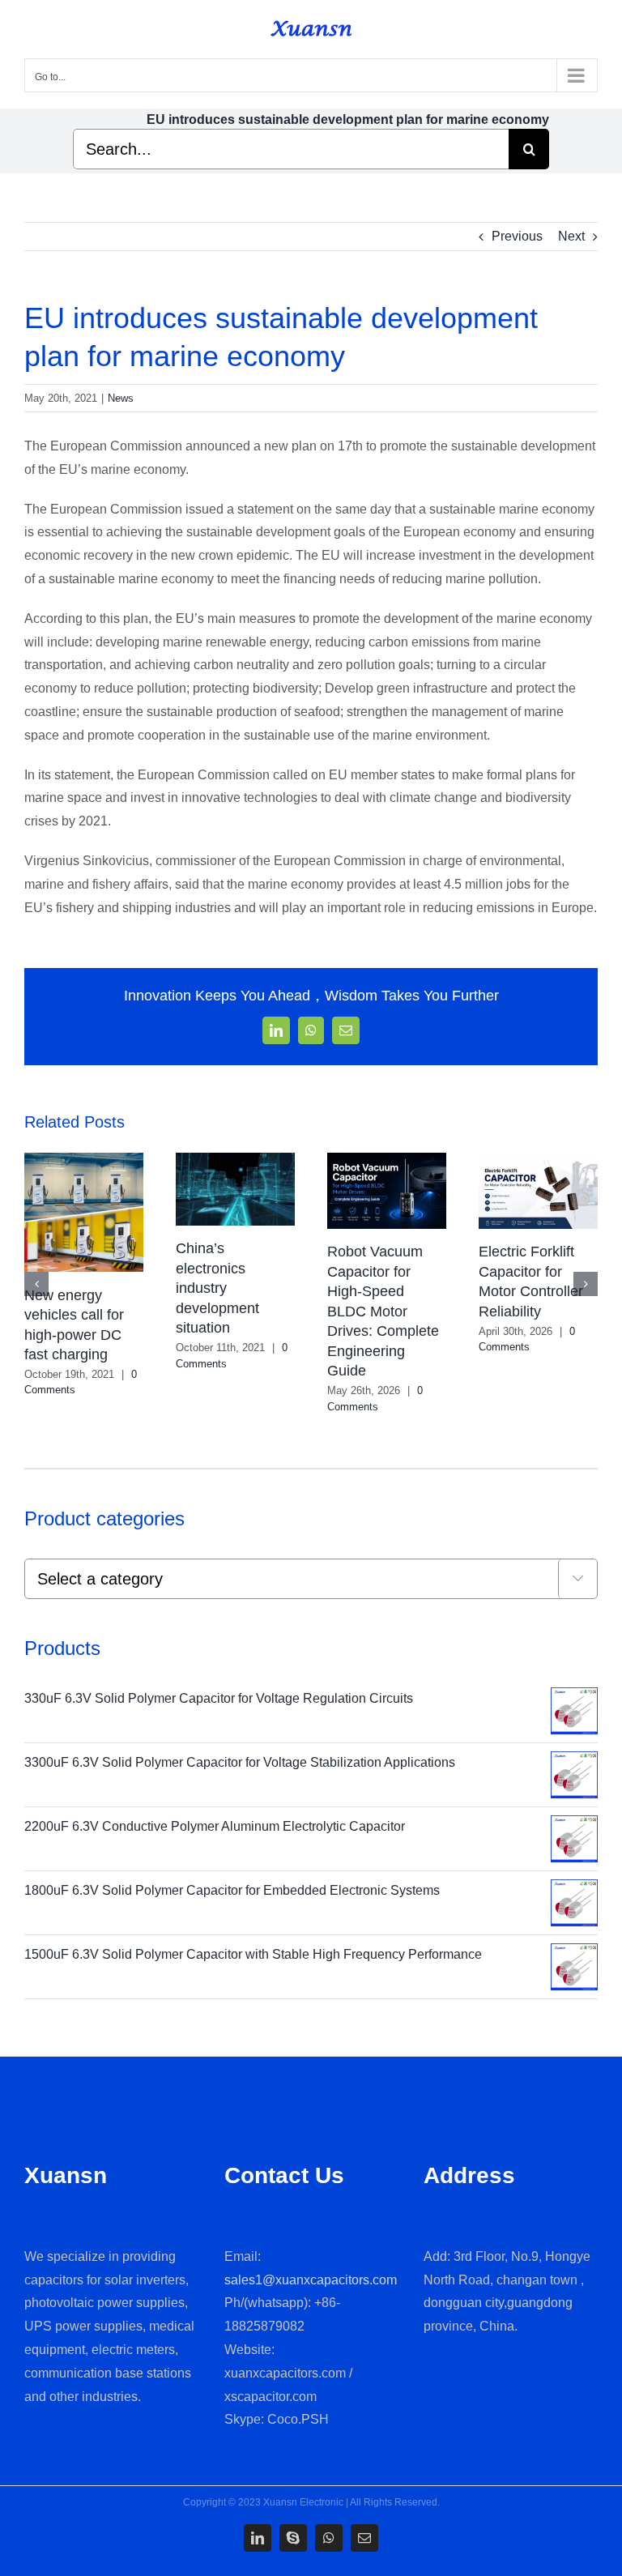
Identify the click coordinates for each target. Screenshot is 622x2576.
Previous (517, 236)
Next (571, 236)
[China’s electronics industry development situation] (387, 1160)
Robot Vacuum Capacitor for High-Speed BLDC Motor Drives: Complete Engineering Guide (535, 1311)
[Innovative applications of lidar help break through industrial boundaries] (84, 1160)
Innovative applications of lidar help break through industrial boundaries (80, 1291)
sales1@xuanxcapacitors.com (311, 2280)
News (121, 398)
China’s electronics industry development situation (369, 1288)
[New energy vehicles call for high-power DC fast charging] (235, 1160)
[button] (36, 1284)
